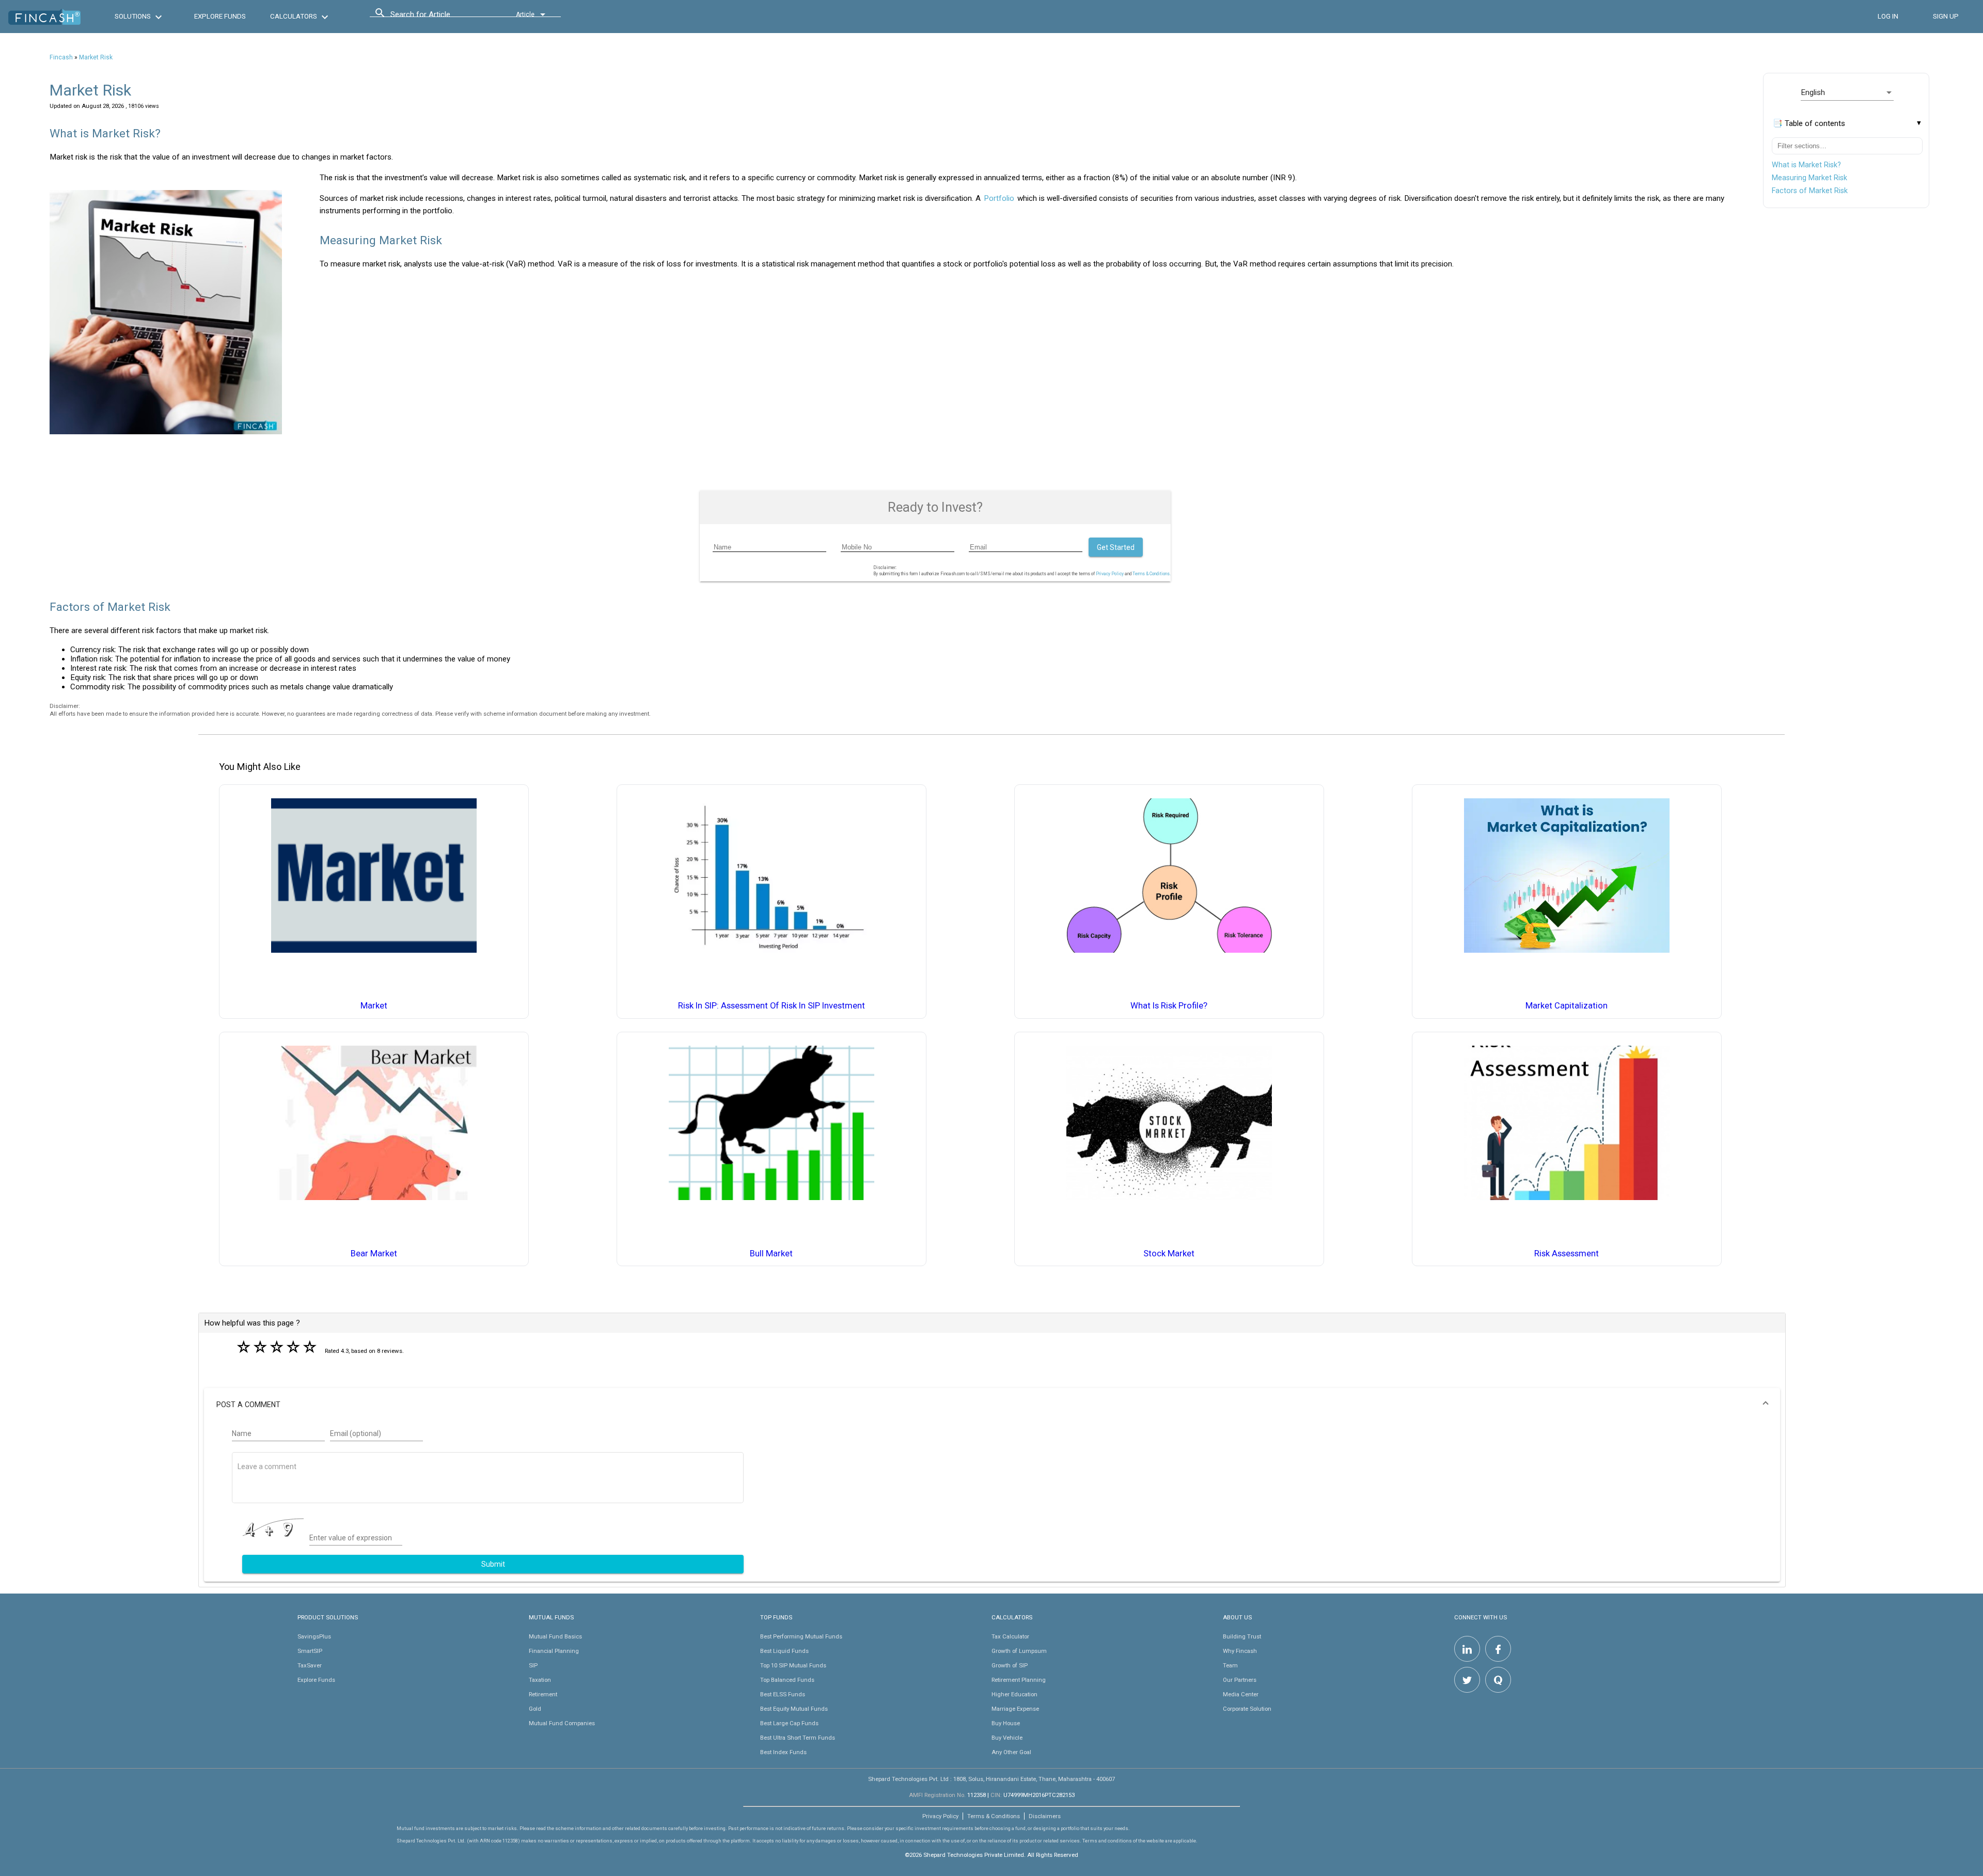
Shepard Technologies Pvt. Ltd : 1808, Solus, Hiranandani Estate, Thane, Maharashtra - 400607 (991, 1779)
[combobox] (437, 17)
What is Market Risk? (1806, 165)
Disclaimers (1045, 1816)
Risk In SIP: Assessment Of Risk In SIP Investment (772, 1006)
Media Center (1241, 1694)
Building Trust (1242, 1636)
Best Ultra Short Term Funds (798, 1738)
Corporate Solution (1247, 1709)
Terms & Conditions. (1152, 574)
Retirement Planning (1019, 1680)
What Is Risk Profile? (1169, 1006)
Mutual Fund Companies (562, 1723)
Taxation (540, 1680)
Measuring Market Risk (1809, 178)
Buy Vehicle (1007, 1738)
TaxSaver (310, 1665)
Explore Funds (316, 1680)
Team (1230, 1665)
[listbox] (1847, 92)
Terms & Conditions (994, 1816)
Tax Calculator (1010, 1636)
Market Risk (96, 57)
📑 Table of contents (1809, 123)
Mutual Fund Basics (555, 1636)
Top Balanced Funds (787, 1680)
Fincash (61, 57)
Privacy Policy (1110, 574)
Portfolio (999, 198)
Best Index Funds (783, 1752)
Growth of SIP (1010, 1665)
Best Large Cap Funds (789, 1723)
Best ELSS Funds (783, 1694)
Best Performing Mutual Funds (801, 1636)
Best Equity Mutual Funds (794, 1709)
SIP (533, 1665)
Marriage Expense (1015, 1709)
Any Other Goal (1011, 1752)
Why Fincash (1240, 1651)
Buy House (1006, 1723)
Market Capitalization (1567, 1006)
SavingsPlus (314, 1636)
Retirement (543, 1694)
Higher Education (1014, 1694)
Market (374, 1006)
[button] (992, 1405)
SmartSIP (310, 1651)
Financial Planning (554, 1651)
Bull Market (771, 1254)
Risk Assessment (1567, 1254)
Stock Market (1169, 1254)
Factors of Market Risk (1810, 191)
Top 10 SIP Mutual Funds (793, 1665)
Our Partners (1240, 1680)
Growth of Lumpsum (1019, 1651)
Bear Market (374, 1254)
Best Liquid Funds (784, 1651)
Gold (535, 1709)
